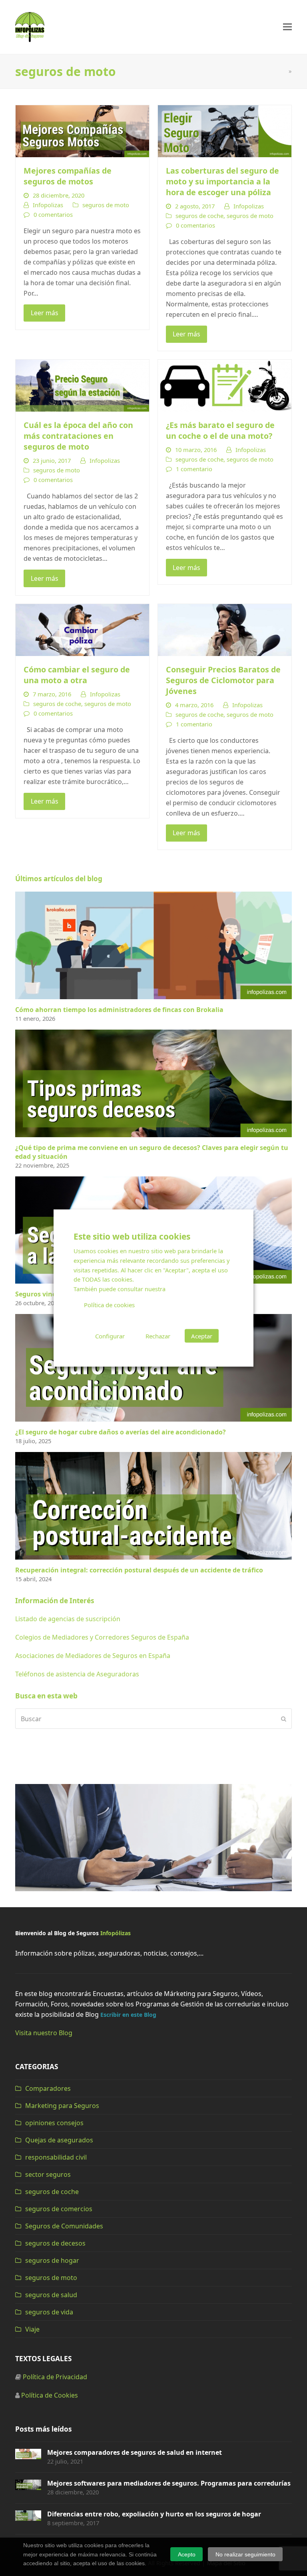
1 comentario (194, 469)
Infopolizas (48, 205)
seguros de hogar (52, 2260)
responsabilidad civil (56, 2157)
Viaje (32, 2329)
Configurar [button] (110, 1336)
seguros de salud (51, 2295)
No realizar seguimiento (245, 2554)
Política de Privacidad (55, 2377)
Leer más (45, 313)
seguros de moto (106, 205)
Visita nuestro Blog (44, 2033)
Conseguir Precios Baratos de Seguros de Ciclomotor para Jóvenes (223, 680)
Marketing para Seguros (62, 2106)
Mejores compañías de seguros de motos (68, 176)
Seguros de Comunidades (64, 2226)
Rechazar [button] (158, 1336)
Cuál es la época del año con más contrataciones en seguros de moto (78, 436)
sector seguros (48, 2174)
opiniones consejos (54, 2123)
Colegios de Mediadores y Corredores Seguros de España (102, 1637)
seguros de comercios (59, 2209)
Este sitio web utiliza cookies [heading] (132, 1236)
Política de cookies (109, 1305)
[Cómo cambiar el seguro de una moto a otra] (82, 629)
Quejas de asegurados (59, 2140)
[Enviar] (284, 1719)
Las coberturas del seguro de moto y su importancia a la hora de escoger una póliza (222, 181)
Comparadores (48, 2088)
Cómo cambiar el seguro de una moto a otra (77, 675)
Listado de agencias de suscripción (68, 1619)
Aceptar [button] (202, 1336)
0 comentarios (53, 214)
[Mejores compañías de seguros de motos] (82, 130)
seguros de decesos (55, 2243)
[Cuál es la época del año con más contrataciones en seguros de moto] (82, 385)
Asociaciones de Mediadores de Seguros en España (93, 1656)
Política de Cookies (50, 2395)
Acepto (187, 2554)
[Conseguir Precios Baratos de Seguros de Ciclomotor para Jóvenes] (225, 629)
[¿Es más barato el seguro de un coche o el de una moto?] (225, 385)
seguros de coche (199, 216)
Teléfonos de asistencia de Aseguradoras (77, 1674)
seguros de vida (49, 2312)
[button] (287, 27)
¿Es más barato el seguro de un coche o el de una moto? (220, 430)
